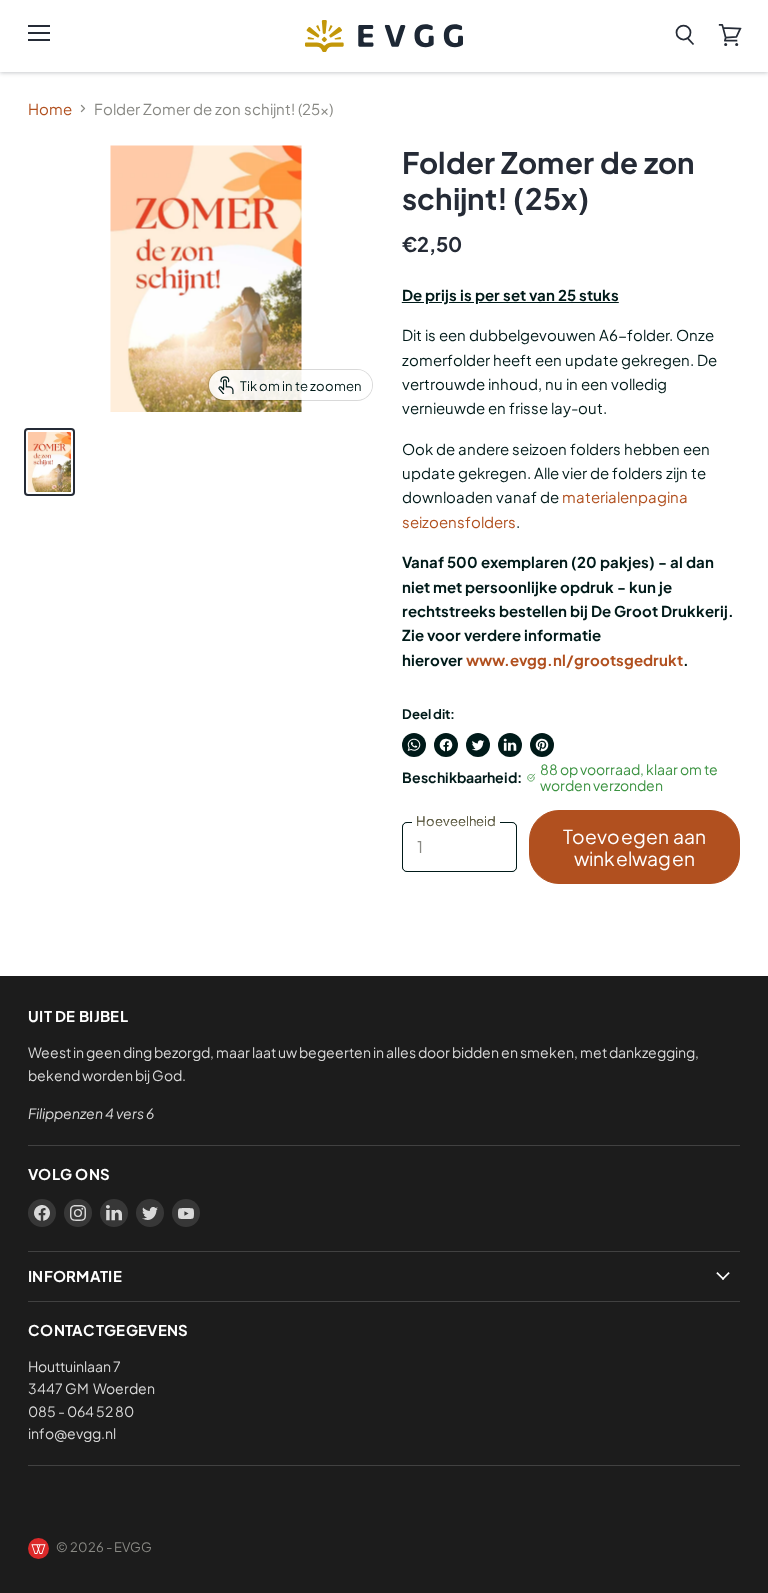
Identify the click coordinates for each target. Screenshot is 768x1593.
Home (50, 108)
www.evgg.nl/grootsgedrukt (574, 659)
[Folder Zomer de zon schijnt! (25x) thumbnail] (49, 462)
